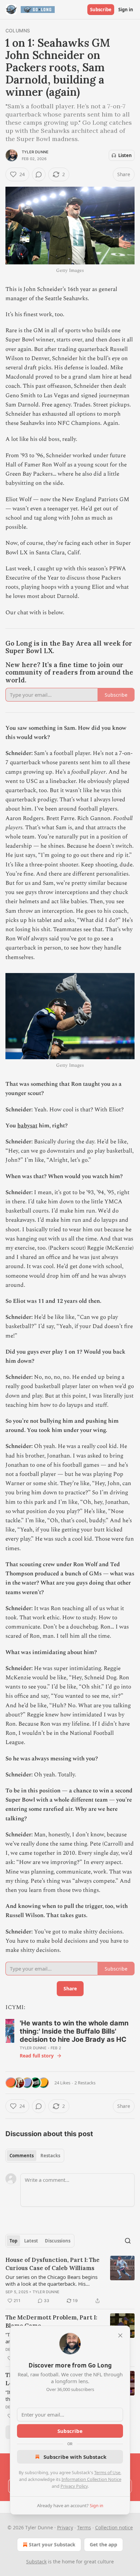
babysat (27, 1126)
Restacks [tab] (50, 2156)
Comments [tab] (22, 2156)
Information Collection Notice (91, 2479)
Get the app (103, 2544)
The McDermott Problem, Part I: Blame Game (51, 2322)
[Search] (128, 2241)
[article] (70, 2280)
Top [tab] (13, 2241)
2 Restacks (85, 2083)
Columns (18, 30)
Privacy (65, 2527)
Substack (36, 2562)
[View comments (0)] (39, 174)
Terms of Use (107, 2472)
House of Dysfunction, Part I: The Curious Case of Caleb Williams (52, 2264)
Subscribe (101, 10)
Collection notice (114, 2527)
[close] (120, 2335)
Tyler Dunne (35, 152)
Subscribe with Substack (75, 2457)
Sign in (126, 10)
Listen (125, 155)
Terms (84, 2527)
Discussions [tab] (58, 2241)
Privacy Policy (74, 2486)
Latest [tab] (31, 2241)
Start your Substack (52, 2544)
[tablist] (35, 2156)
